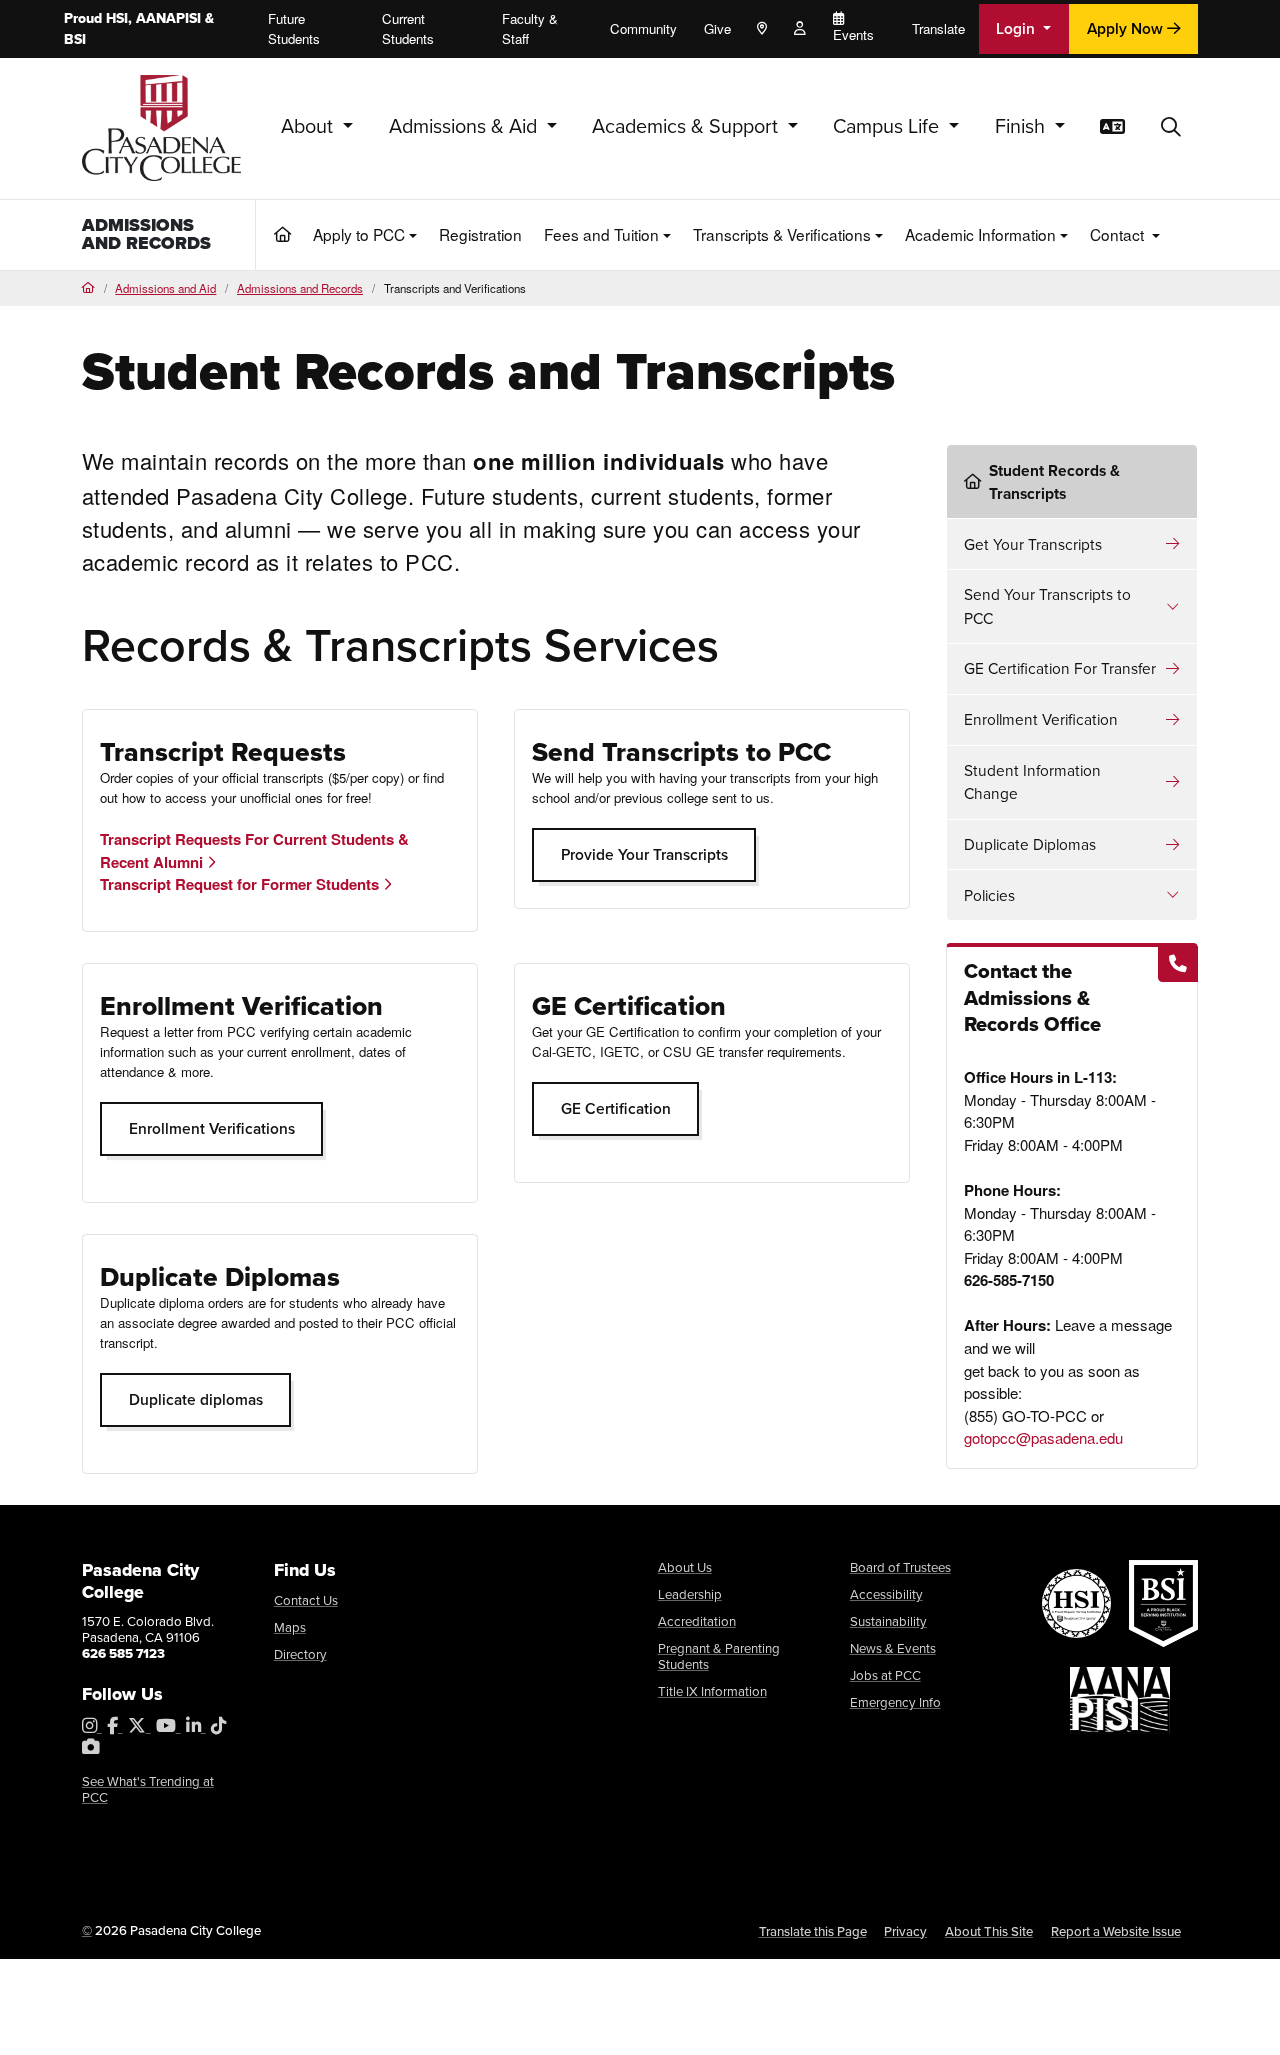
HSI (117, 18)
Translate (938, 28)
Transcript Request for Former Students (241, 884)
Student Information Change (1032, 782)
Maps (290, 1627)
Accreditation (697, 1621)
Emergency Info (895, 1702)
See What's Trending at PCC (148, 1789)
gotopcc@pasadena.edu (1043, 1437)
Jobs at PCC (885, 1675)
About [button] (309, 126)
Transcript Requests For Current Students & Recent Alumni (254, 850)
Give (717, 28)
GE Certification (616, 1108)
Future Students (294, 28)
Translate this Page (813, 1931)
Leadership (690, 1594)
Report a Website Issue (1116, 1931)
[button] (1171, 128)
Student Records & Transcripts (1054, 482)
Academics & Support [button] (687, 126)
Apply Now (1127, 28)
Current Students (408, 28)
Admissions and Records (146, 234)
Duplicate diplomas (196, 1399)
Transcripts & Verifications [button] (782, 234)
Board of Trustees (900, 1567)
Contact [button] (1119, 234)
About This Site (989, 1931)
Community (643, 28)
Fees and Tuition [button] (601, 234)
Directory (300, 1654)
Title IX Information (712, 1691)
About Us (685, 1567)
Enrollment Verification (1041, 719)
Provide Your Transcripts (644, 854)
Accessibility (886, 1594)
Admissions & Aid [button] (465, 126)
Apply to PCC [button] (359, 234)
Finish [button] (1022, 126)
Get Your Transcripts (1033, 544)
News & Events (893, 1648)
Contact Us (306, 1600)
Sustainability (888, 1621)
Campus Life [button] (888, 126)
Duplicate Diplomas (1030, 844)
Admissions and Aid (165, 288)
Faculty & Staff (530, 28)
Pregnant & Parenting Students (719, 1656)
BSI (75, 39)
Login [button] (1017, 28)
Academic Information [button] (980, 234)
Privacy (905, 1931)
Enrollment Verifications (212, 1128)
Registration (480, 234)
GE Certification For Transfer (1060, 668)
